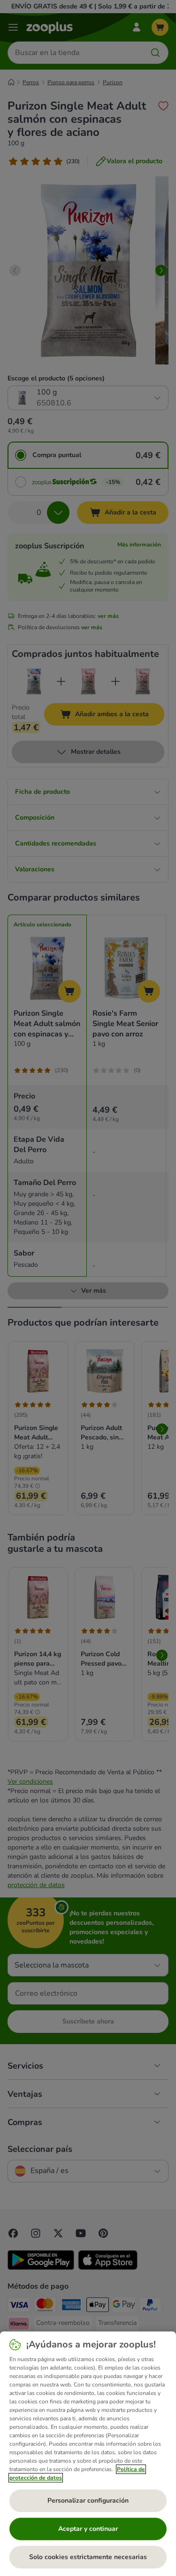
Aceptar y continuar (88, 2529)
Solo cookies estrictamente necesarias (88, 2557)
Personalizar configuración (88, 2501)
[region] (88, 2454)
